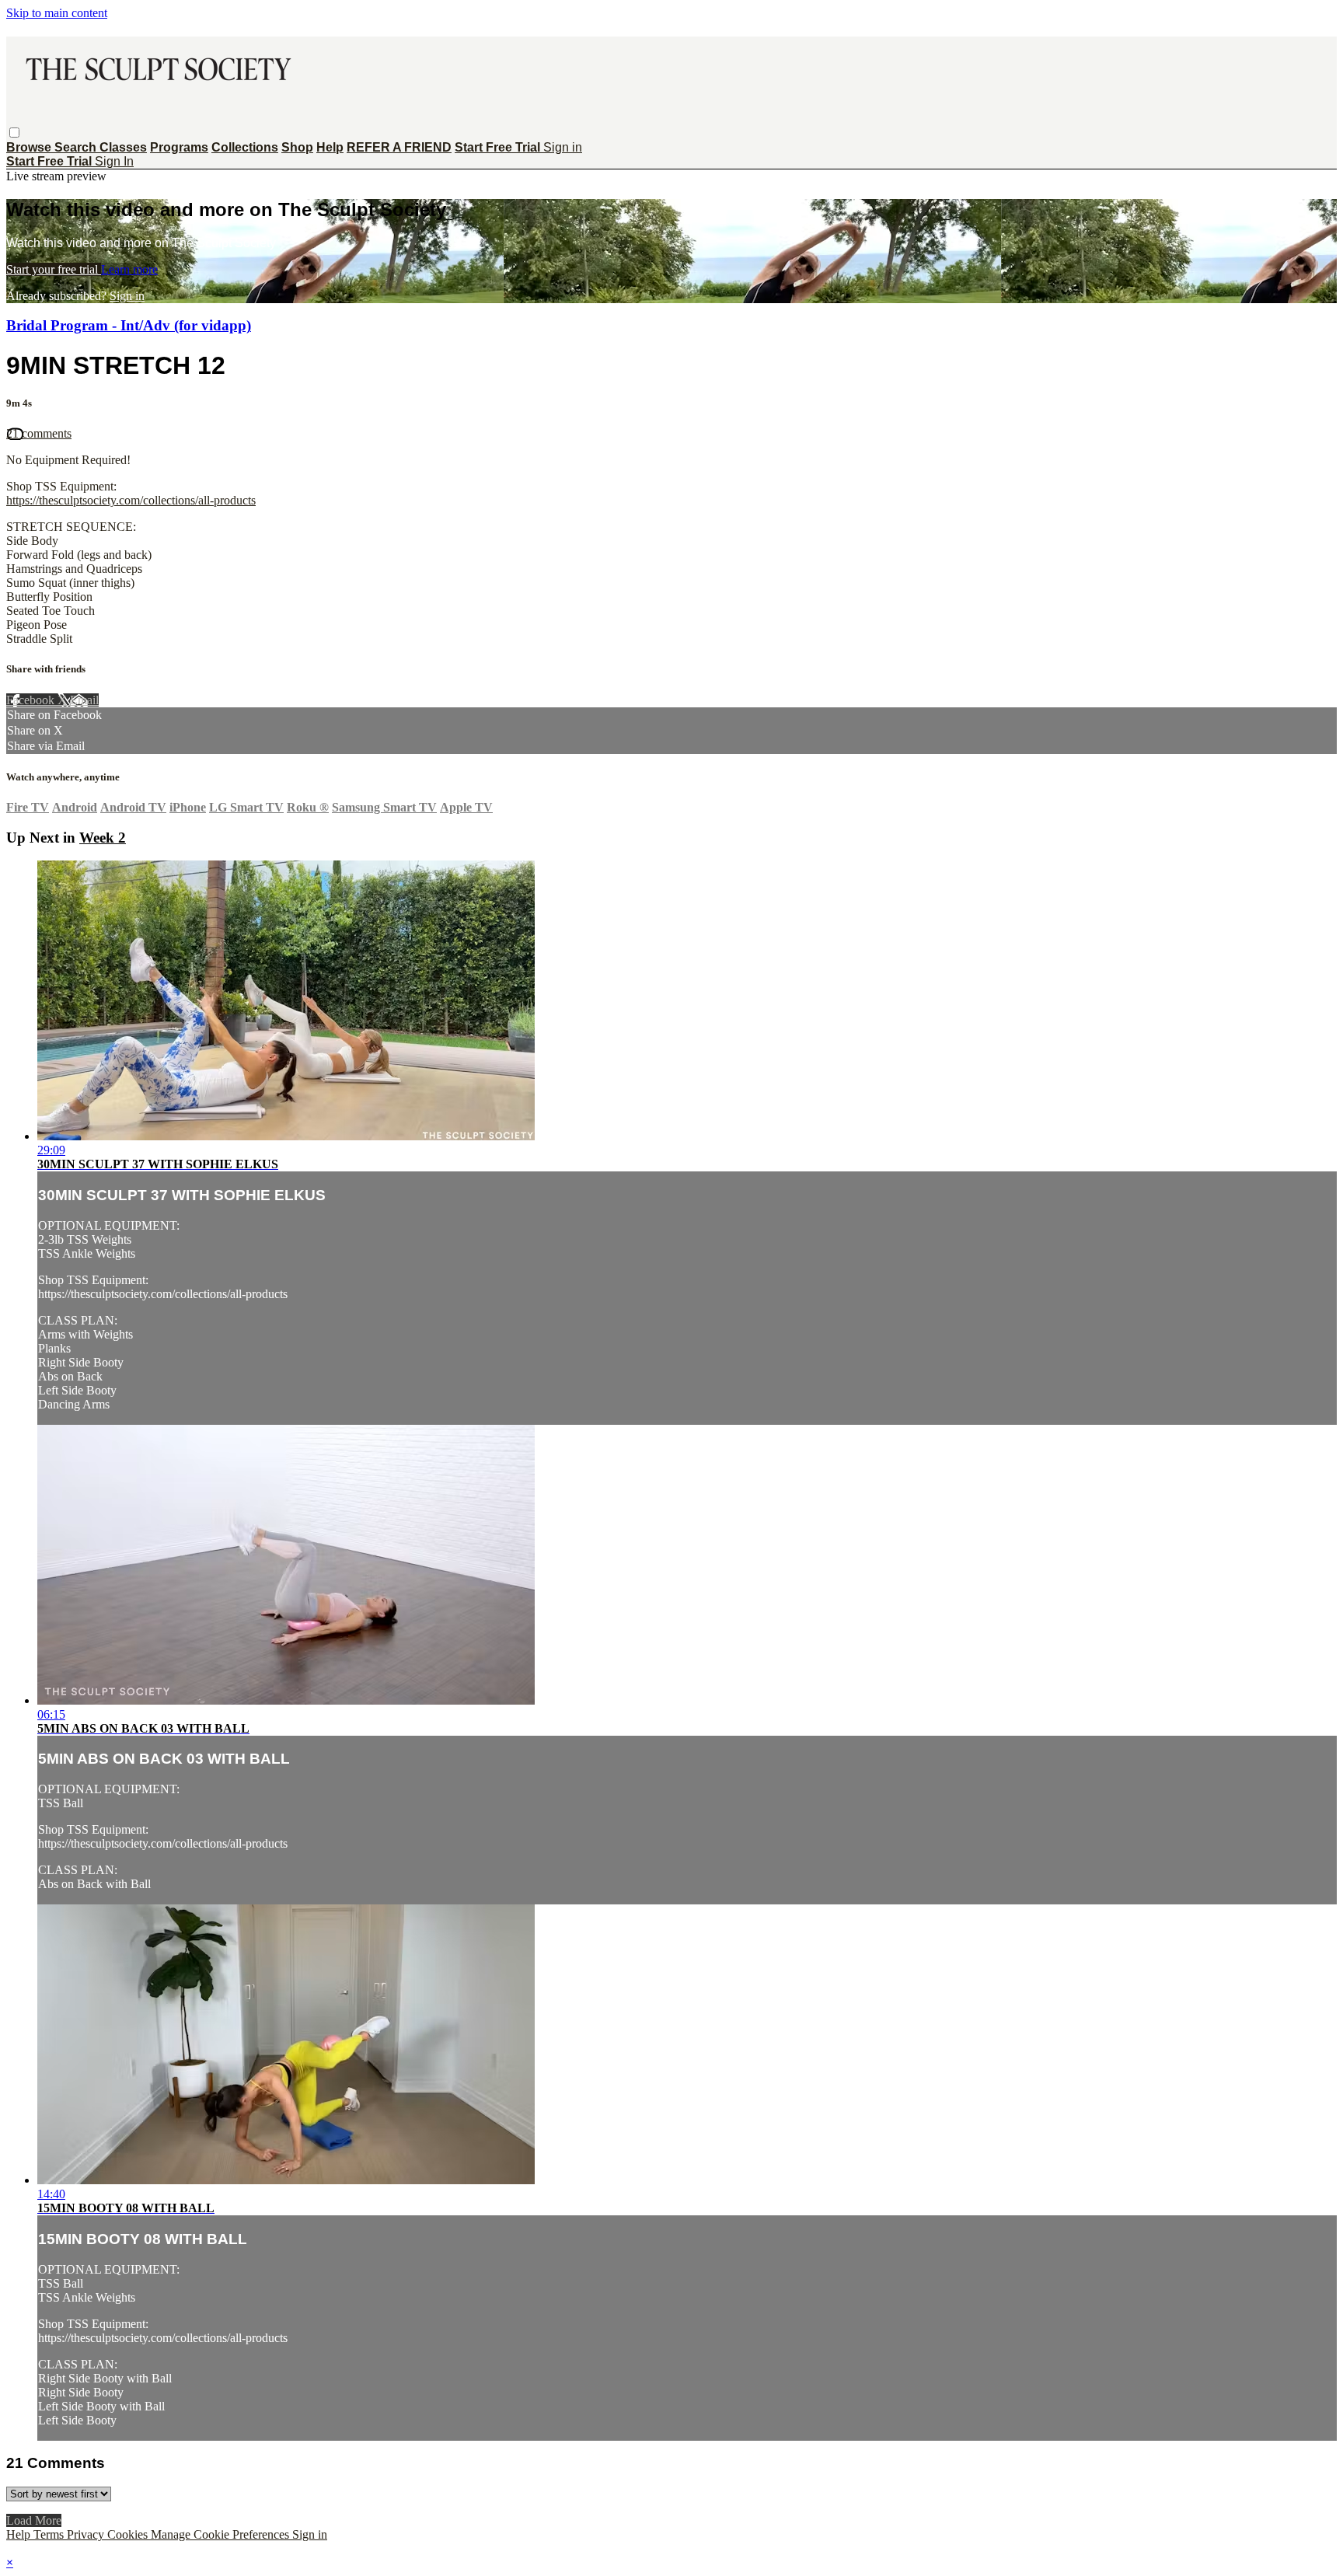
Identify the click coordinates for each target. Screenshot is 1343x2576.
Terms (50, 2534)
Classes (123, 147)
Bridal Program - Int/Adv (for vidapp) (129, 325)
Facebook (32, 700)
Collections (245, 147)
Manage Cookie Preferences (222, 2534)
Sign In (114, 161)
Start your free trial (54, 269)
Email (84, 700)
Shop (297, 147)
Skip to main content (57, 13)
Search (77, 147)
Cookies (129, 2534)
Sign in (563, 147)
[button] (14, 133)
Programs (179, 147)
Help (330, 147)
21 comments (39, 433)
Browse (30, 147)
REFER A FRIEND (399, 147)
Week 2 (103, 838)
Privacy (87, 2534)
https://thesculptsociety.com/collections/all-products (131, 500)
